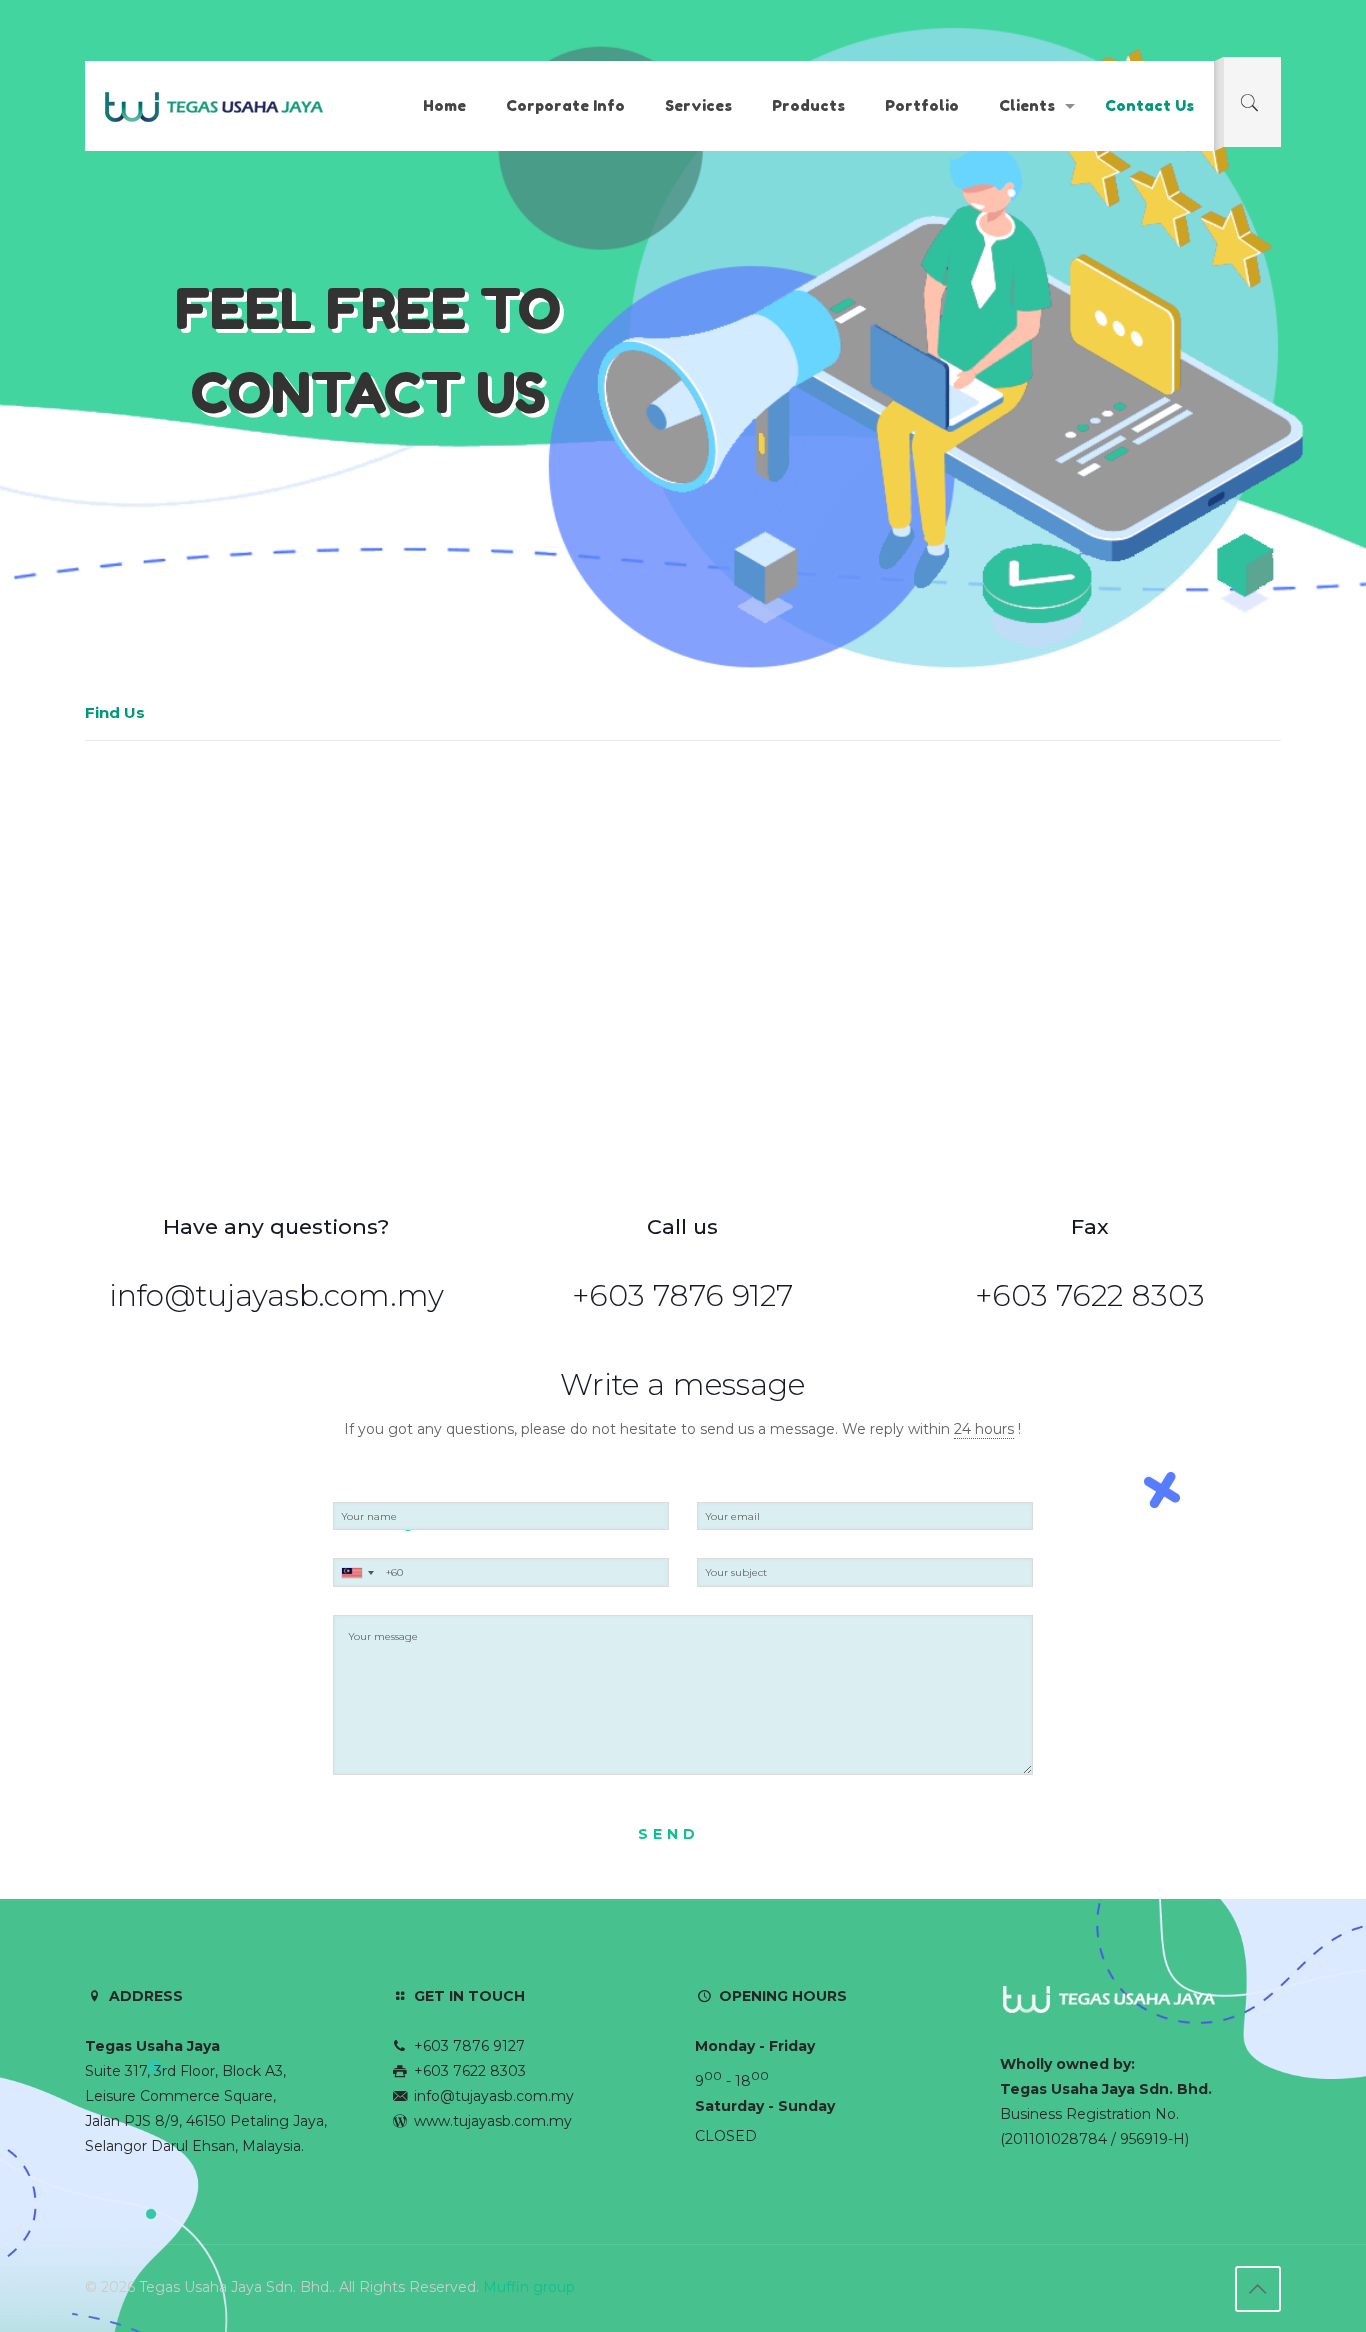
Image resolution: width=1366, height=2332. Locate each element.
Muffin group (529, 2287)
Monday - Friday (755, 2046)
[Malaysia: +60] (357, 1572)
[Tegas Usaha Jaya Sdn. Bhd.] (214, 106)
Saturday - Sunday (765, 2106)
